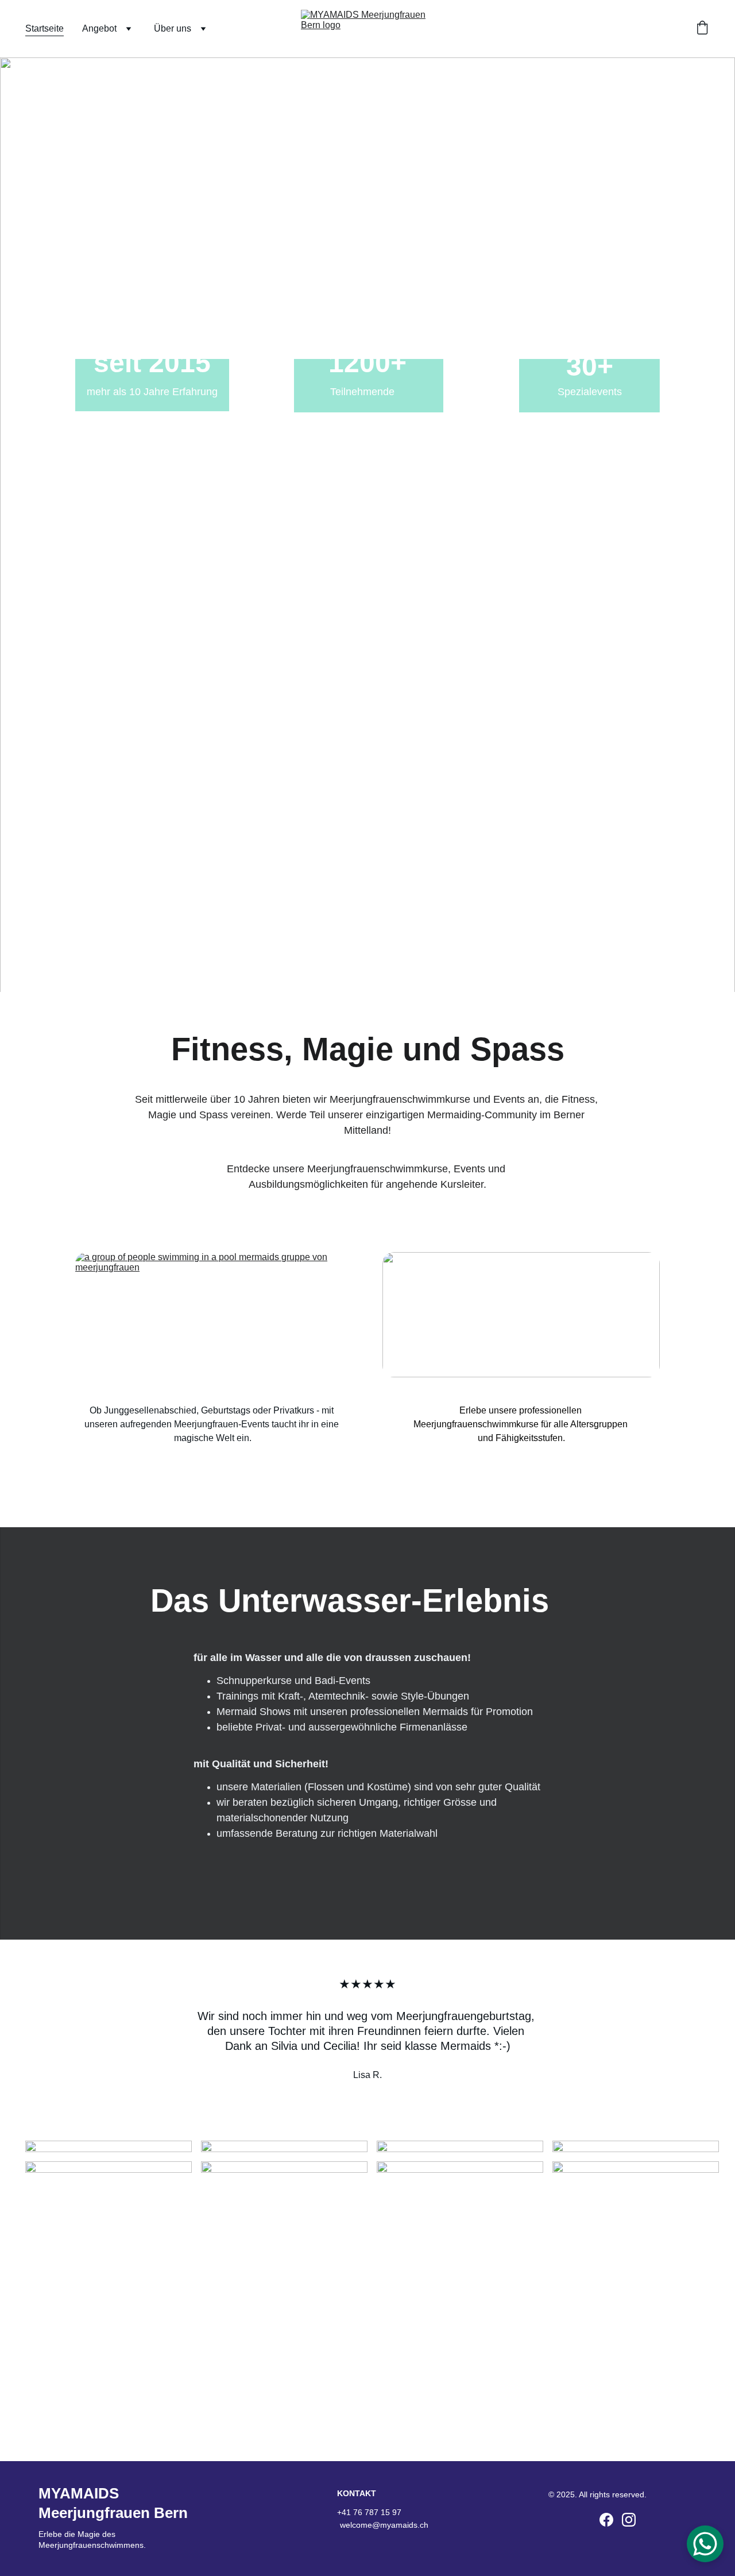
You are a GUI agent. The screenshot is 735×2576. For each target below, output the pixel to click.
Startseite (45, 28)
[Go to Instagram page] (629, 2520)
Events (211, 1355)
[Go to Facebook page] (606, 2520)
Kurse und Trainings (521, 1355)
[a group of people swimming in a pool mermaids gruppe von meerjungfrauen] (212, 1314)
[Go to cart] (702, 29)
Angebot (99, 28)
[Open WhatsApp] (705, 2544)
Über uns (173, 28)
